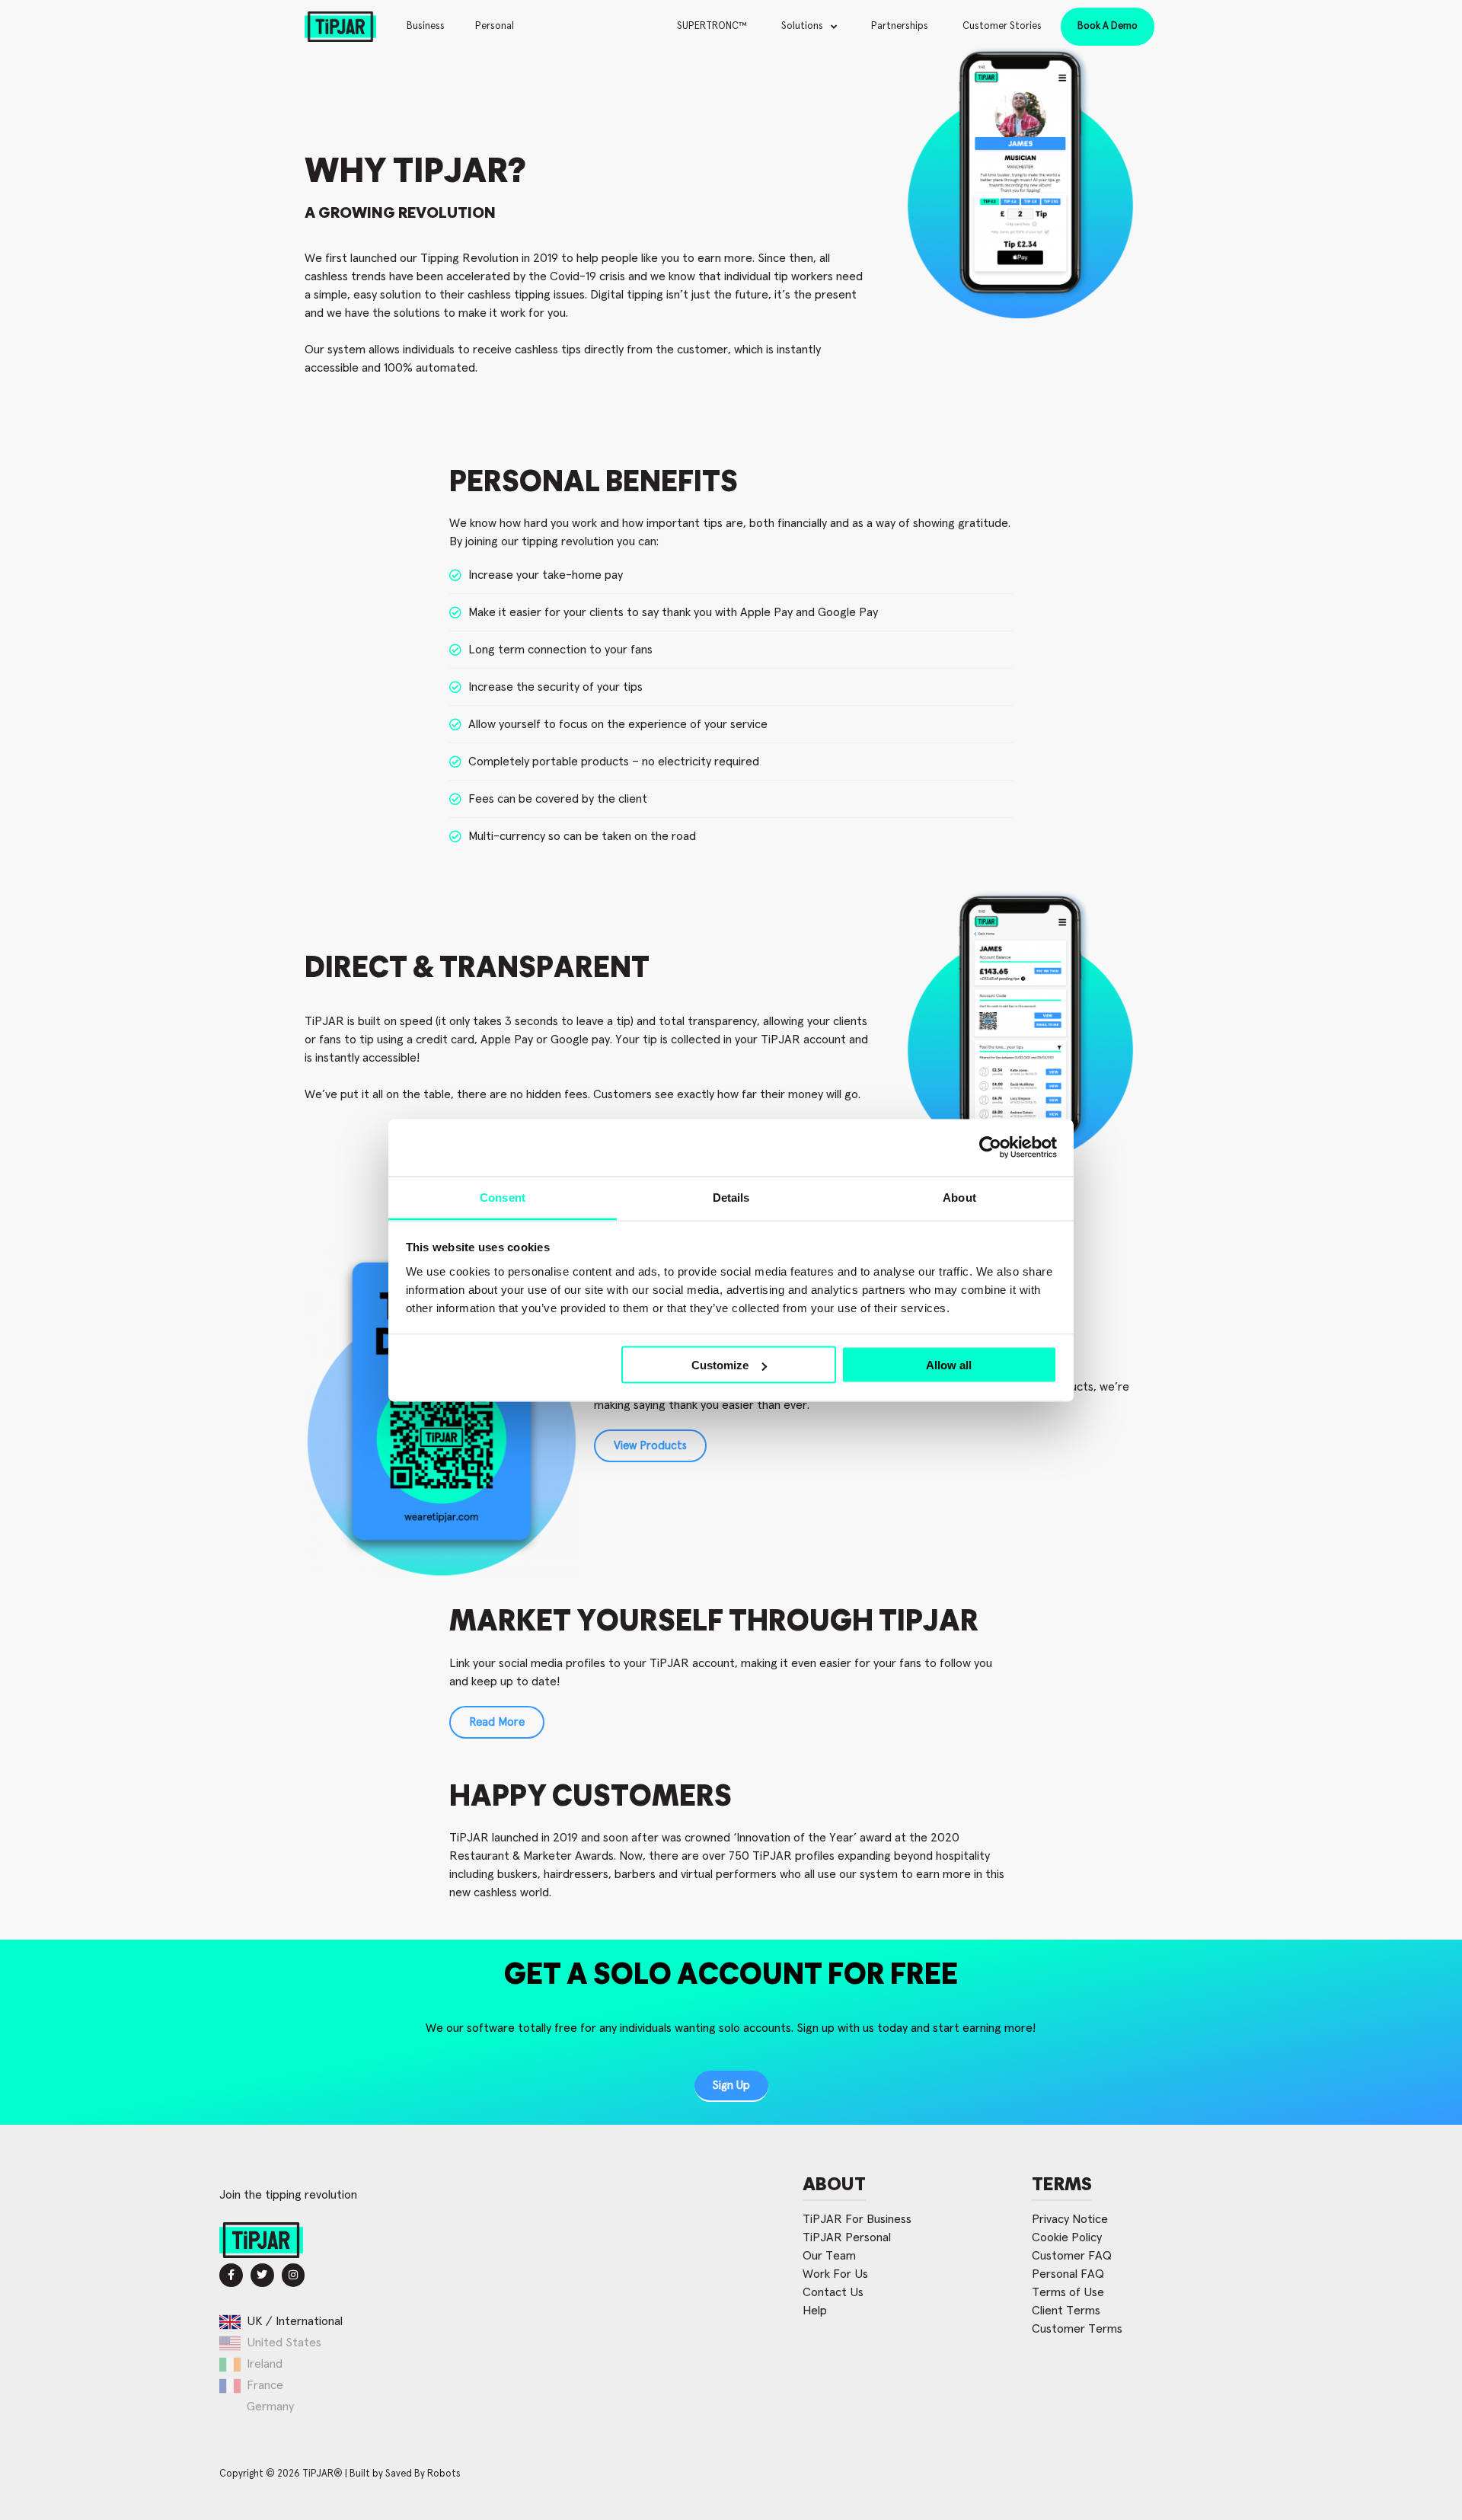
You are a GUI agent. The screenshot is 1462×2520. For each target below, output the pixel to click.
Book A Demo (1108, 26)
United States (284, 2343)
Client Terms (1066, 2311)
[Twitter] (262, 2275)
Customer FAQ (1072, 2256)
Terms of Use (1068, 2292)
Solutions (802, 26)
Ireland (265, 2364)
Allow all (949, 1365)
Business (426, 26)
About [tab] (959, 1197)
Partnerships (900, 26)
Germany (270, 2407)
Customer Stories (1002, 26)
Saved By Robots (423, 2474)
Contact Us (833, 2292)
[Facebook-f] (231, 2275)
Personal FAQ (1068, 2274)
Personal (495, 26)
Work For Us (835, 2274)
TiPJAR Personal (847, 2237)
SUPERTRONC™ (712, 26)
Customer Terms (1077, 2329)
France (265, 2385)
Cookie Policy (1067, 2237)
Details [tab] (731, 1197)
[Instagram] (294, 2275)
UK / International (295, 2321)
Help (815, 2311)
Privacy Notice (1070, 2219)
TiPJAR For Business (857, 2219)
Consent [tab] (503, 1197)
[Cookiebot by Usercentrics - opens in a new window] (990, 1148)
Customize (720, 1365)
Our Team (829, 2256)
